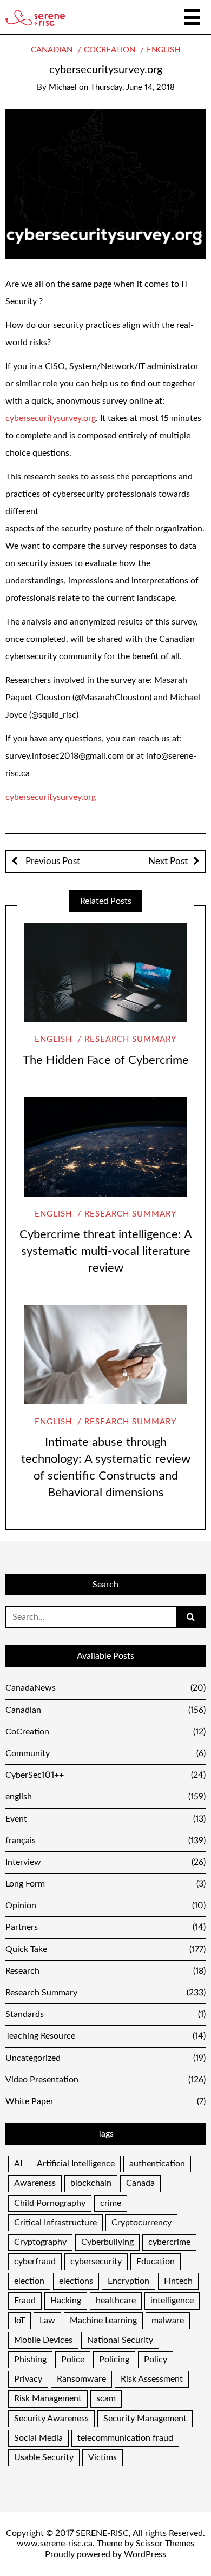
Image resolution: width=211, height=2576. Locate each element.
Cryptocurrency (141, 2223)
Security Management (145, 2419)
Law (47, 2321)
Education (156, 2262)
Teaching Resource (105, 2036)
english (163, 50)
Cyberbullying (107, 2242)
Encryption (128, 2281)
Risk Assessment (152, 2379)
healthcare (116, 2301)
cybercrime (169, 2242)
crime (111, 2203)
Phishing (30, 2360)
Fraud (25, 2301)
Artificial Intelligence (76, 2164)
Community (105, 1753)
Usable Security (44, 2457)
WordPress (145, 2554)
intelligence (172, 2301)
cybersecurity (96, 2262)
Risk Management (48, 2398)
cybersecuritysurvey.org (51, 418)
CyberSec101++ (105, 1775)
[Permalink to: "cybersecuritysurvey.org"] (105, 183)
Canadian (52, 50)
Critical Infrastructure (55, 2223)
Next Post (168, 861)
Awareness (35, 2183)
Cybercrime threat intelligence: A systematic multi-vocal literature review (106, 1251)
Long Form (105, 1884)
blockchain (91, 2183)
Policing (114, 2360)
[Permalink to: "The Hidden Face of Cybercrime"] (105, 972)
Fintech (178, 2281)
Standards (105, 2014)
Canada (140, 2183)
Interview (105, 1862)
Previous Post (52, 861)
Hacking (66, 2301)
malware (168, 2321)
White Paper (105, 2101)
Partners (105, 1927)
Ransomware (81, 2379)
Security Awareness (51, 2419)
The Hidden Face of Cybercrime (106, 1060)
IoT (19, 2321)
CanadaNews (105, 1688)
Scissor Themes (165, 2544)
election (29, 2281)
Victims (103, 2457)
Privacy (28, 2379)
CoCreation (110, 50)
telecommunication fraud (125, 2438)
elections (76, 2281)
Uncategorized (105, 2058)
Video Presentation (105, 2080)
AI (18, 2164)
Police (73, 2360)
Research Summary (130, 1039)
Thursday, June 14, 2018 (133, 87)
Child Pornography (50, 2203)
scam (106, 2398)
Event (105, 1819)
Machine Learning (103, 2321)
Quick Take (105, 1949)
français (105, 1841)
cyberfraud (35, 2262)
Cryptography (40, 2242)
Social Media (38, 2438)
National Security (120, 2340)
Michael (63, 87)
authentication (157, 2164)
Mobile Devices (43, 2340)
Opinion (105, 1905)
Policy (156, 2360)
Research (105, 1971)
